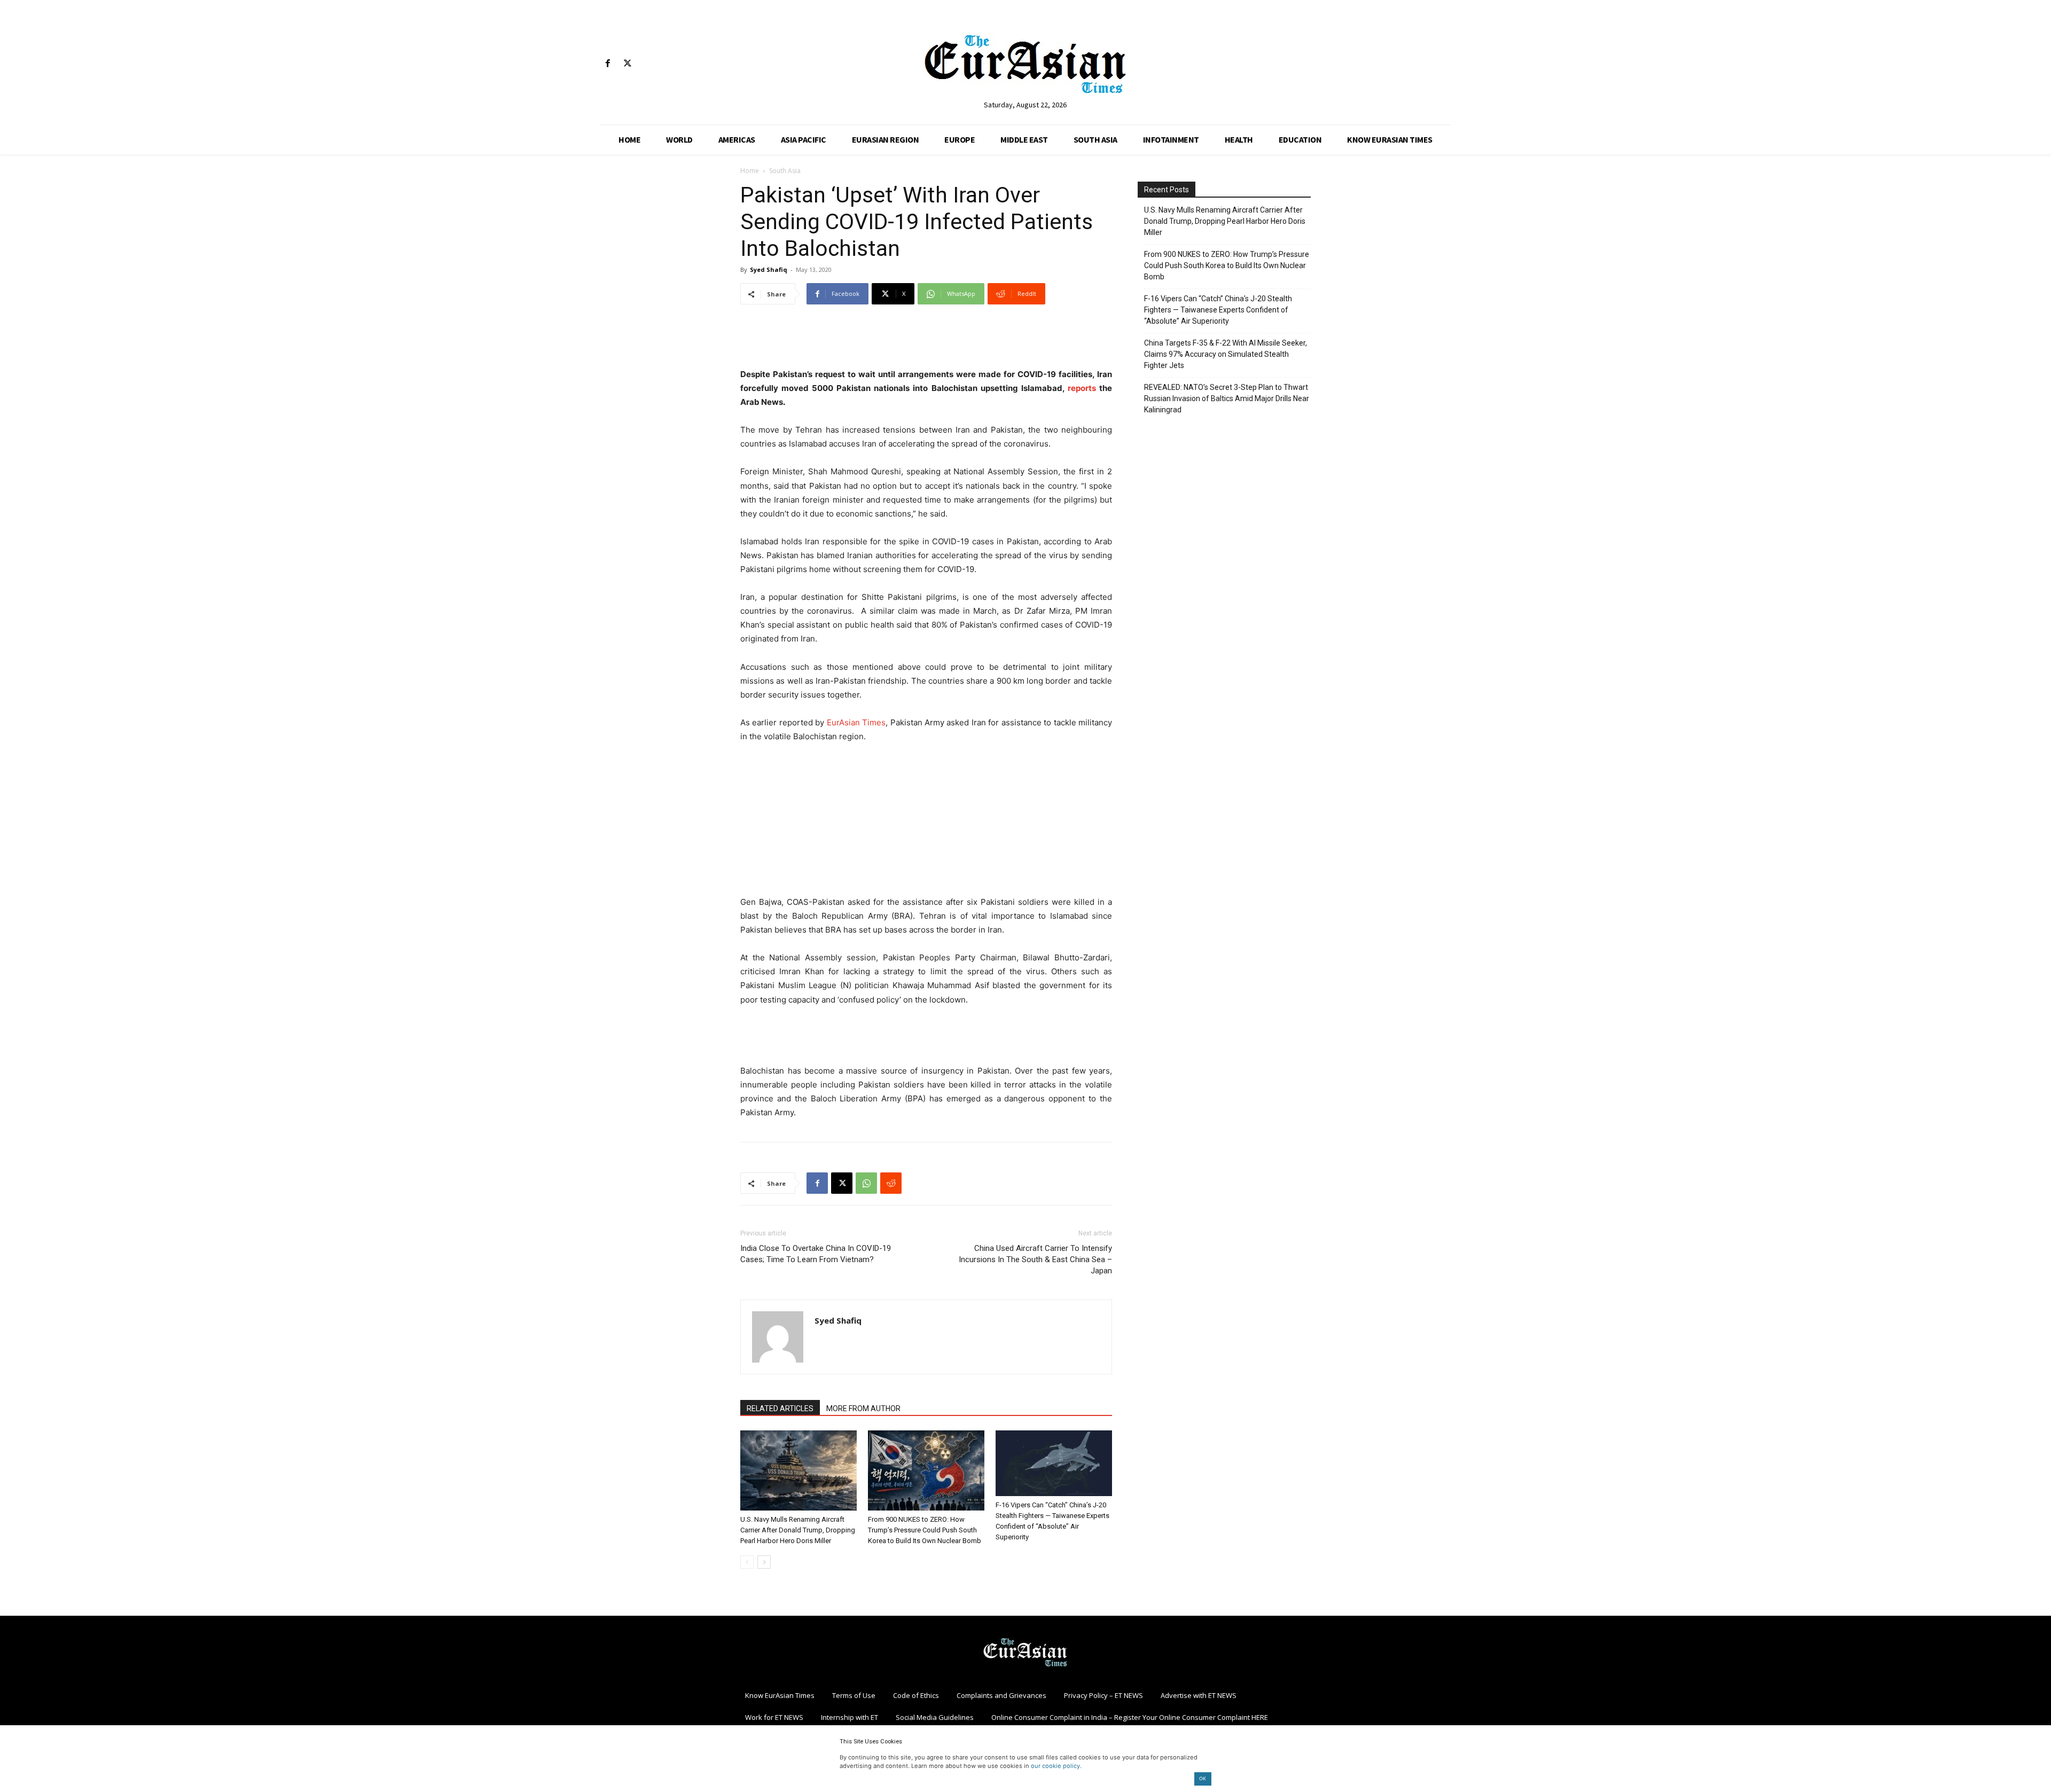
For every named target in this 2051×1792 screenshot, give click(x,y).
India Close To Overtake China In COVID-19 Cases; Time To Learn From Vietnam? (816, 1254)
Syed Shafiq (769, 269)
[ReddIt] (891, 1183)
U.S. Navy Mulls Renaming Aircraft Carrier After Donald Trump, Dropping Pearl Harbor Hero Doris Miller (798, 1530)
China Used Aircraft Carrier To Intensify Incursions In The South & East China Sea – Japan (1035, 1259)
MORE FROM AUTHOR (863, 1408)
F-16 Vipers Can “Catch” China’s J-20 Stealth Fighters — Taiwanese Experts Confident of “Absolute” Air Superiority (1218, 310)
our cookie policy (1055, 1766)
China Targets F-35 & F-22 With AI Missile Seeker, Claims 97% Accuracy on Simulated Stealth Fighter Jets (1226, 354)
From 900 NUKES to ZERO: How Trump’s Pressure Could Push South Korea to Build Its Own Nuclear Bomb (925, 1530)
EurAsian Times (856, 722)
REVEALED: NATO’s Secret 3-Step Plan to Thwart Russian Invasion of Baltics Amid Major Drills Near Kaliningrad (1227, 398)
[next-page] (764, 1562)
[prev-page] (747, 1562)
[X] (627, 64)
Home (750, 171)
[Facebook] (608, 64)
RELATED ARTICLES (780, 1408)
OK (1203, 1778)
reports (1082, 388)
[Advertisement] (926, 340)
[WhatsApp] (866, 1183)
